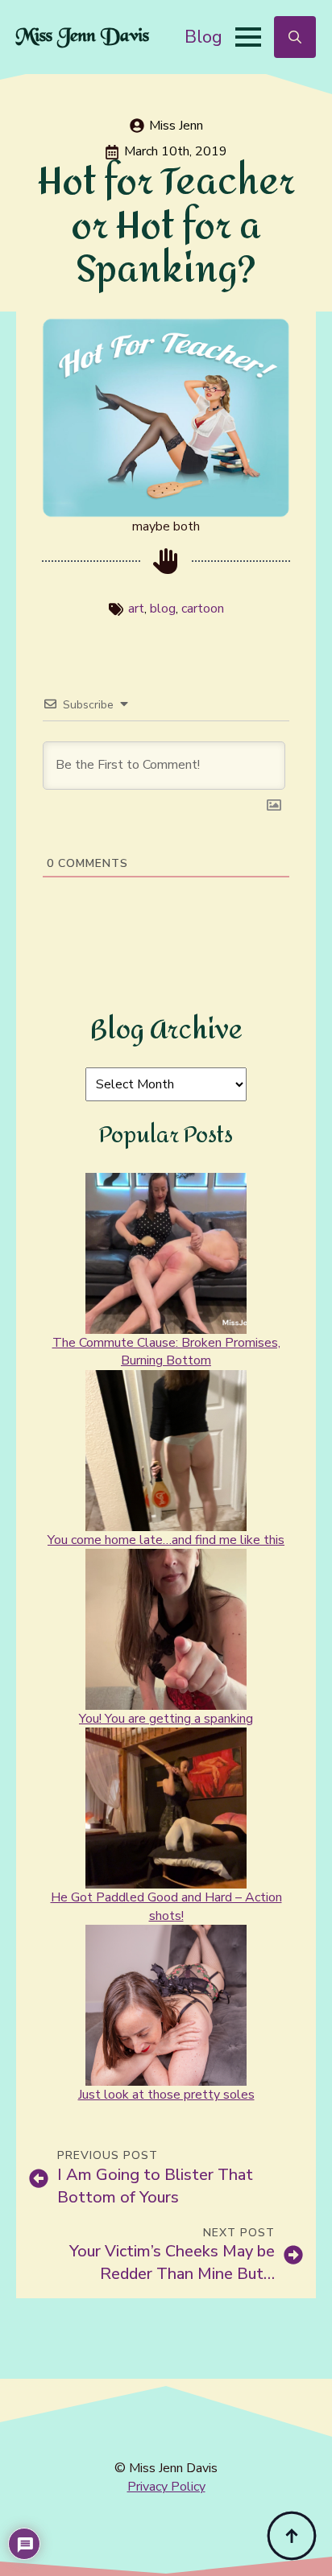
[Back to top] (292, 2536)
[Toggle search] (295, 37)
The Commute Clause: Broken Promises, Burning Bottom (166, 1352)
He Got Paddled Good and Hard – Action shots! (166, 1906)
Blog (203, 37)
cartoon (203, 609)
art (136, 609)
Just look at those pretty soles (166, 2095)
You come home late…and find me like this (166, 1540)
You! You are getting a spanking (166, 1719)
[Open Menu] (248, 37)
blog (163, 609)
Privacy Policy (166, 2487)
